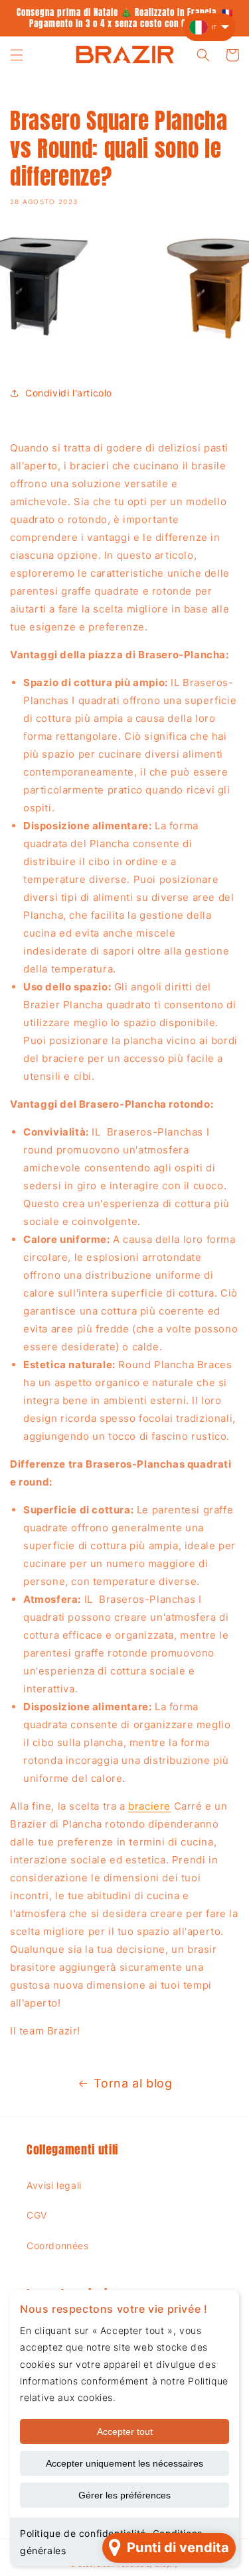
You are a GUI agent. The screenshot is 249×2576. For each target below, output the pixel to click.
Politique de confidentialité (83, 2533)
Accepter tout (125, 2431)
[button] (17, 55)
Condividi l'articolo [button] (69, 393)
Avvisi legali (54, 2185)
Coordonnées (58, 2246)
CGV (37, 2215)
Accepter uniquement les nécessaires (124, 2463)
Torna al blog (133, 2083)
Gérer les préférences (124, 2495)
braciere (149, 1806)
